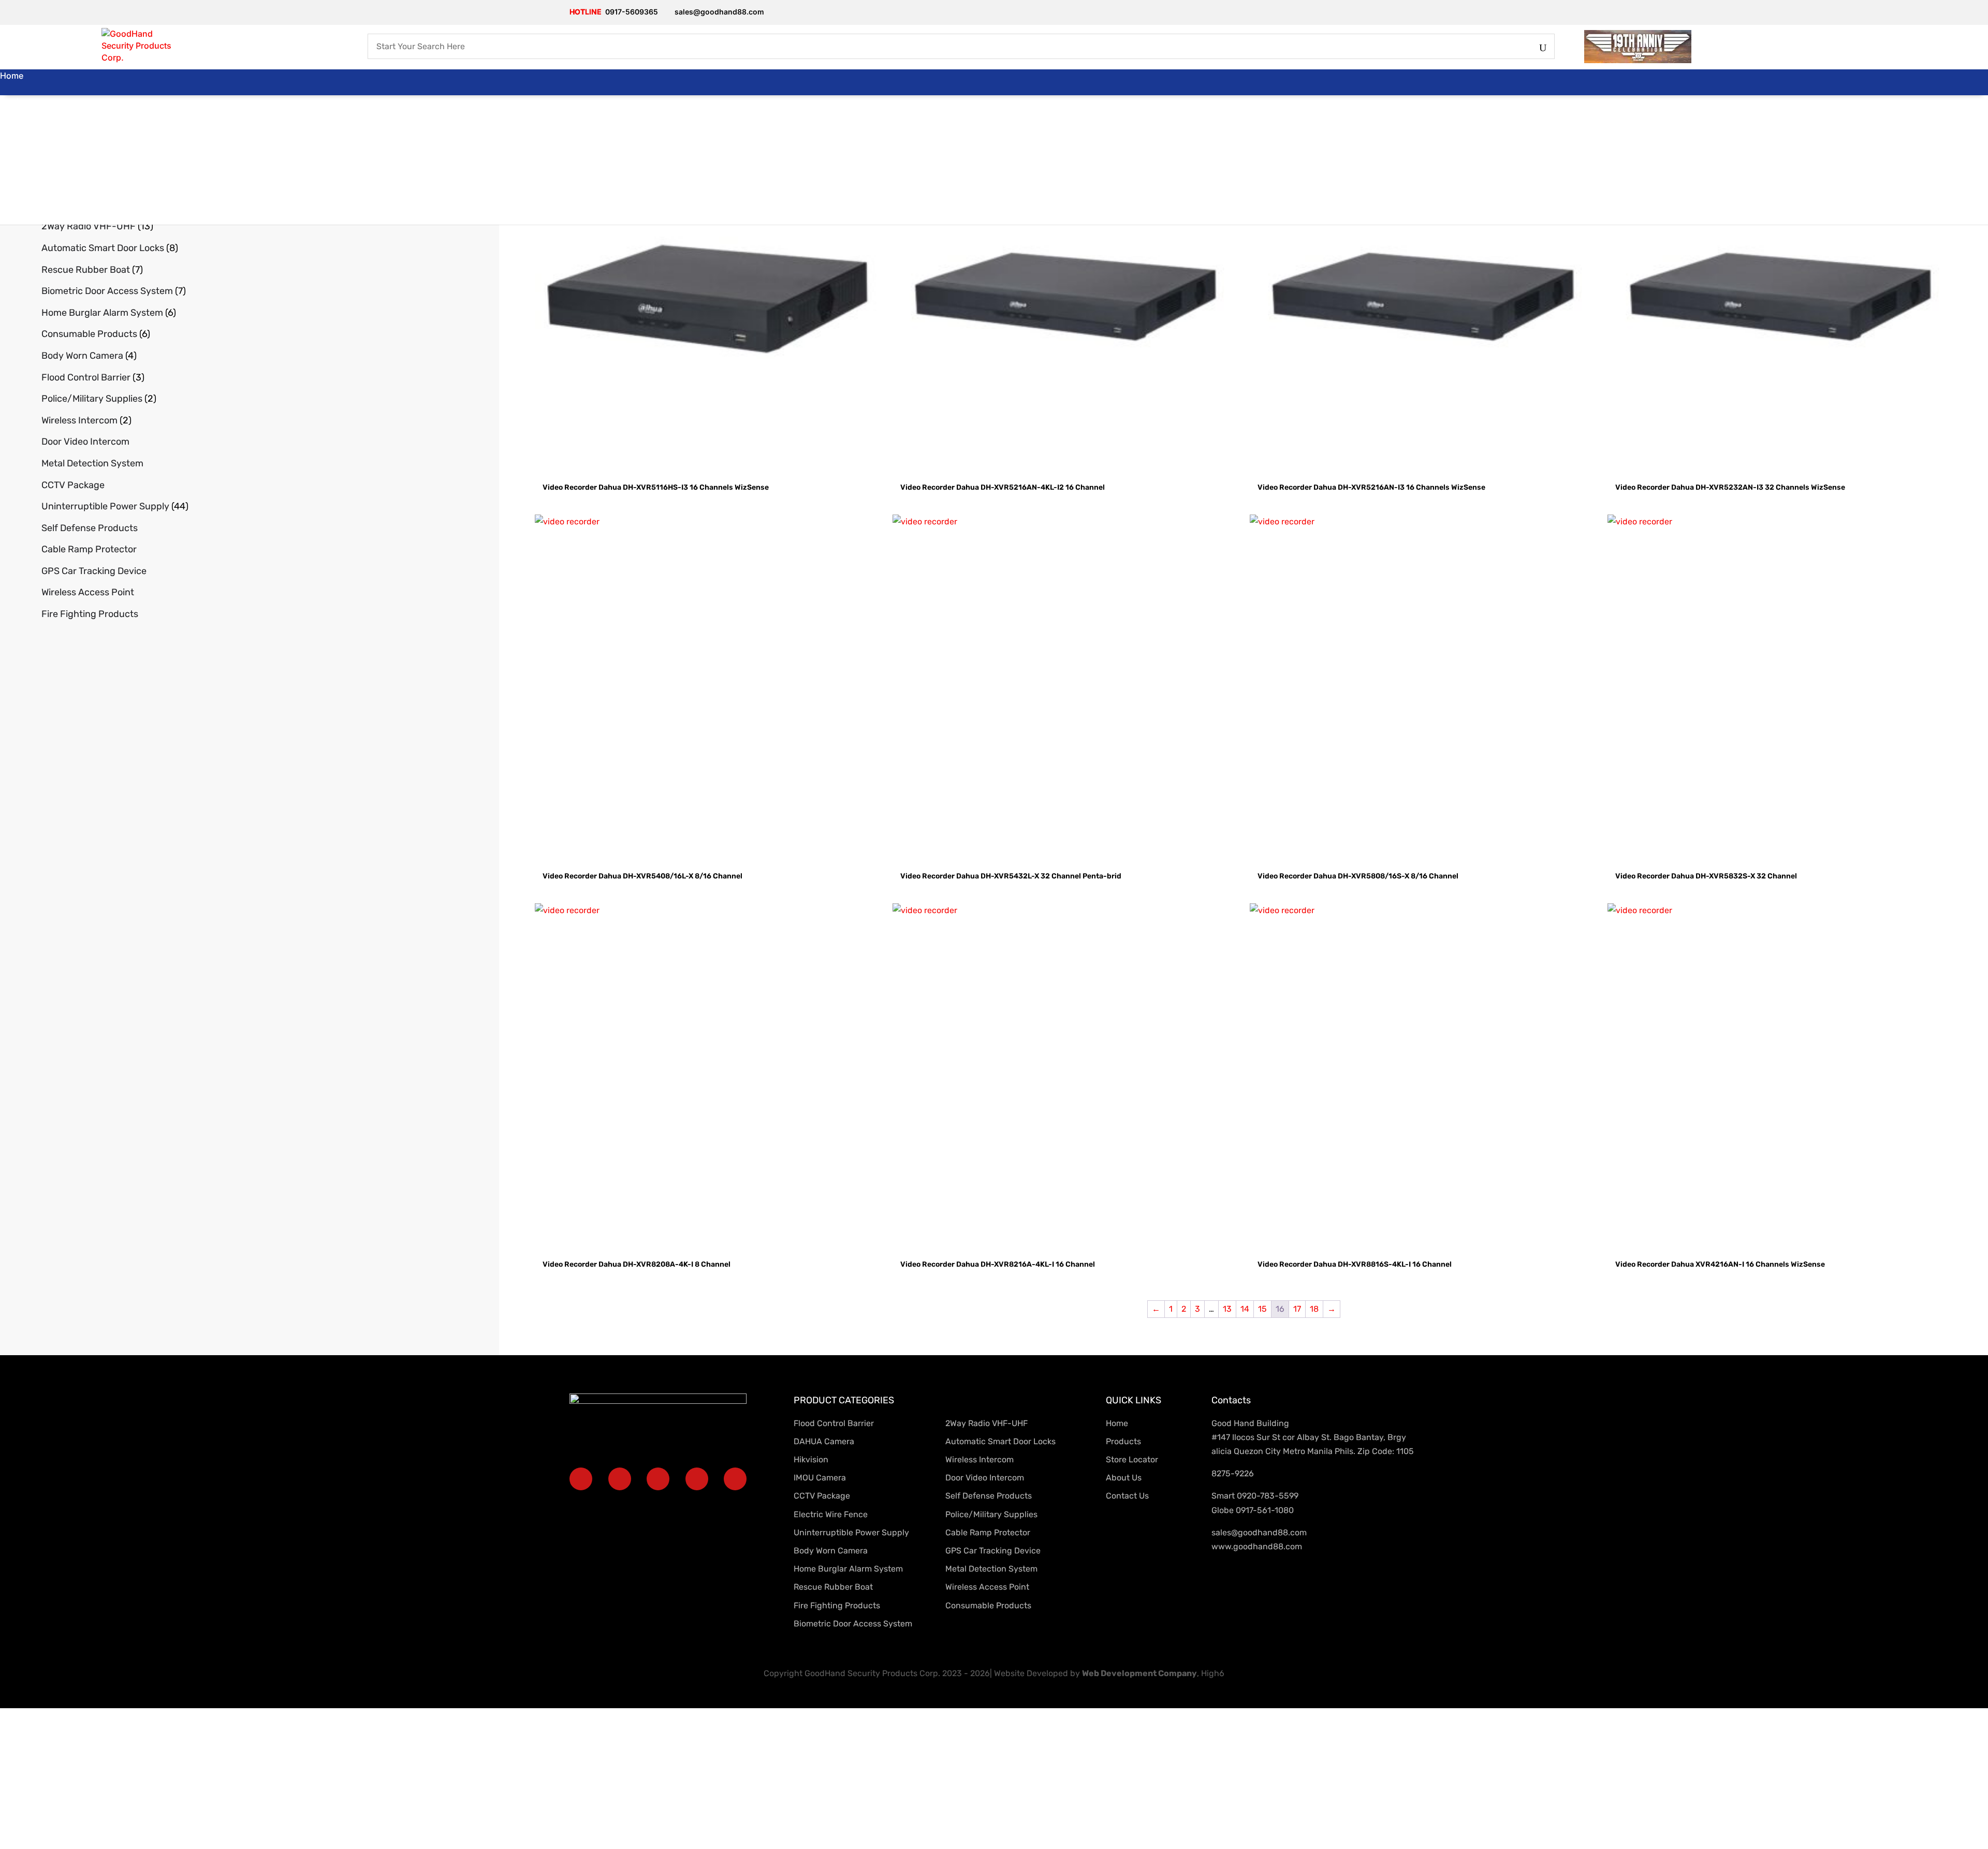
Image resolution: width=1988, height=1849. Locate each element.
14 (1245, 1309)
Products (18, 101)
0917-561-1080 (1265, 1510)
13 (1227, 1309)
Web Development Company (1139, 1673)
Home (12, 76)
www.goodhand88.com (1257, 1546)
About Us (18, 127)
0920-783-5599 (1268, 1496)
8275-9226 (1233, 1473)
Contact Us (22, 205)
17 (1297, 1309)
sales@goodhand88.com (1259, 1532)
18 (1314, 1309)
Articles (15, 153)
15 (1262, 1309)
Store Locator (15, 185)
